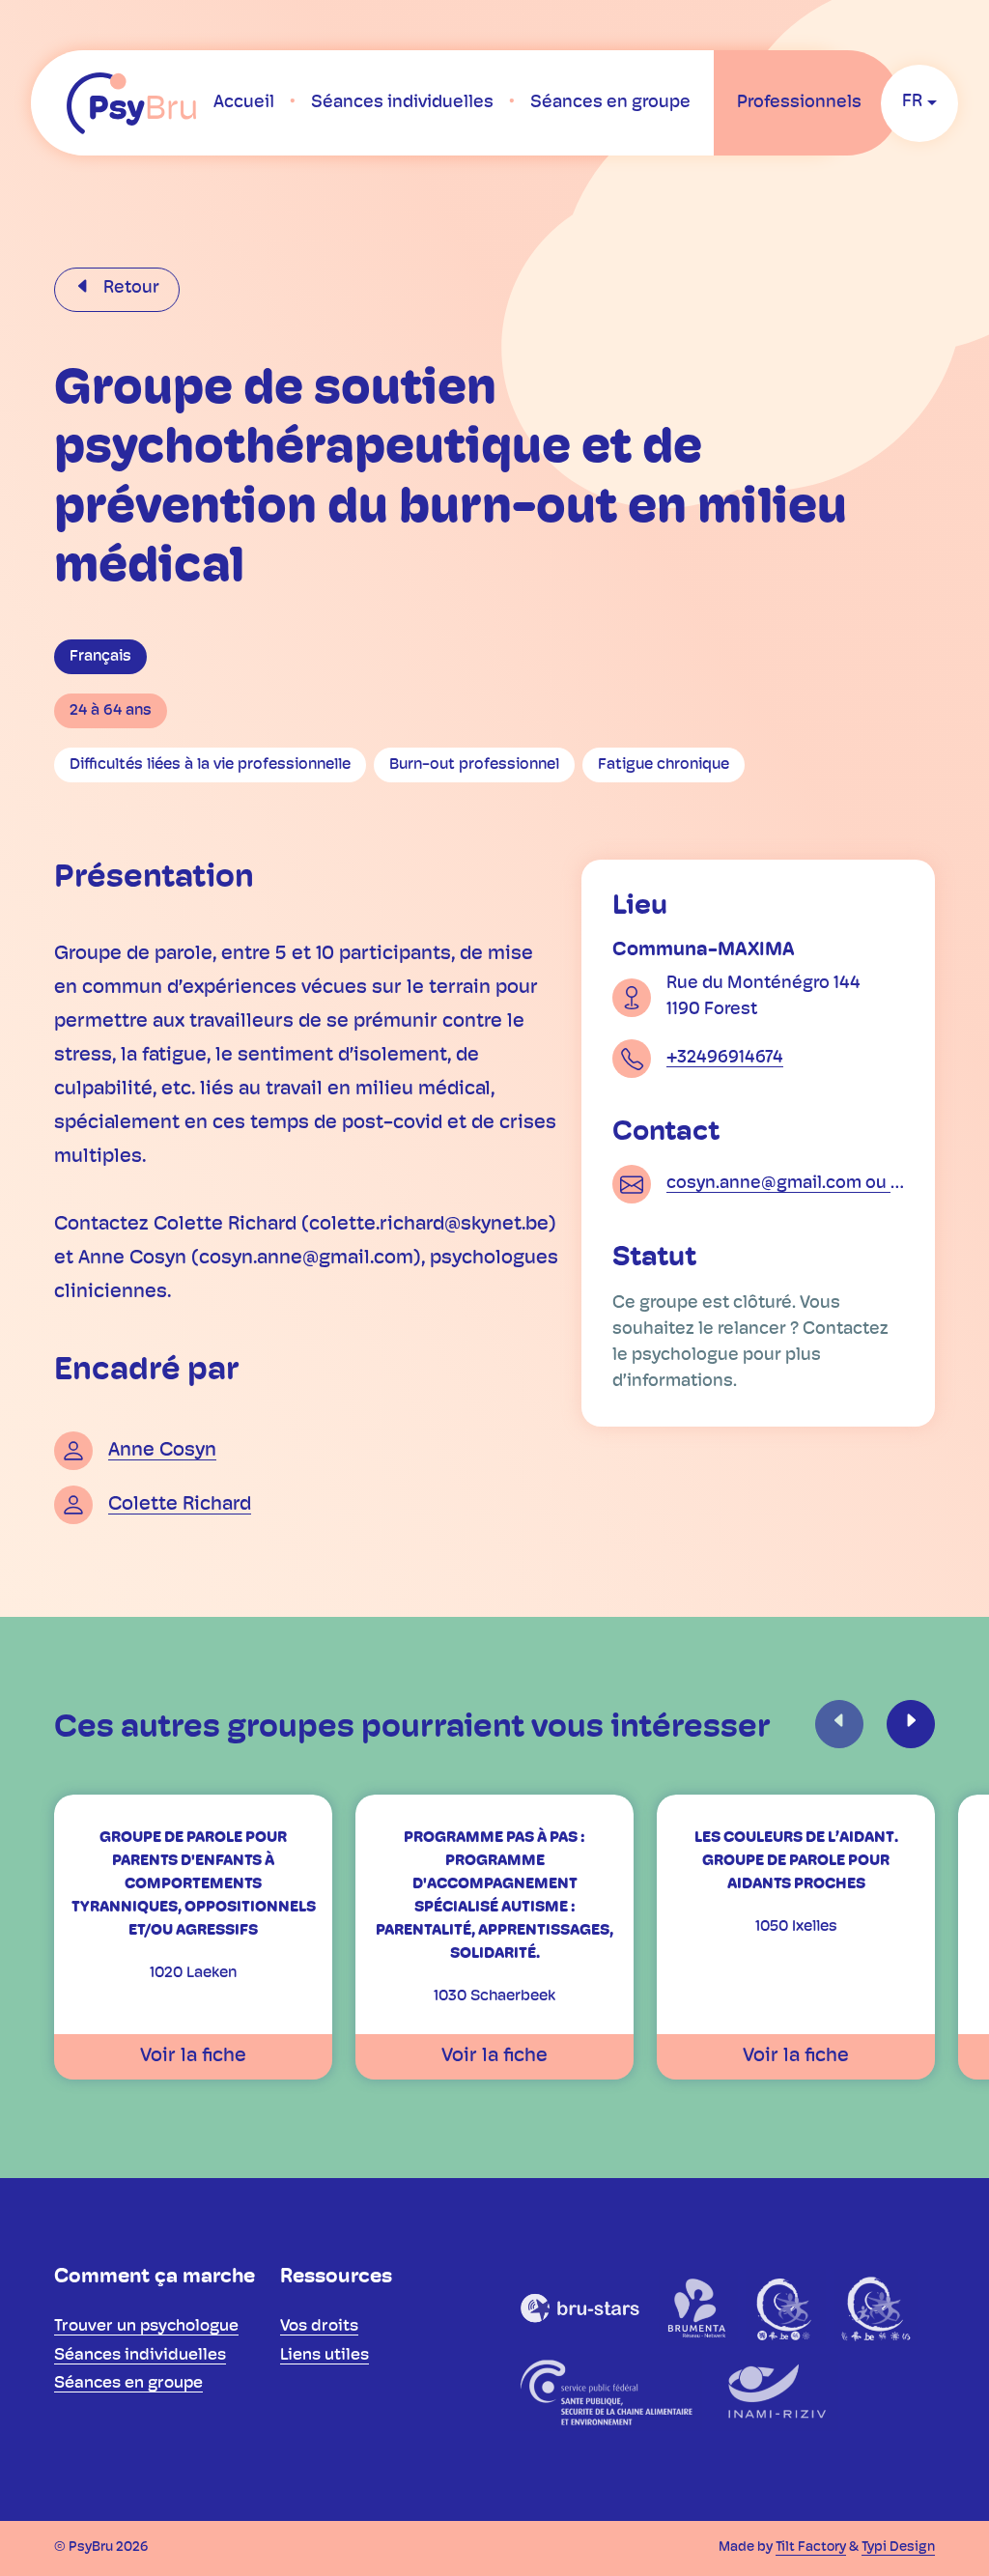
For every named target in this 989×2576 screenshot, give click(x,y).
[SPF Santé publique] (606, 2392)
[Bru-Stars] (580, 2307)
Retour (129, 289)
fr (912, 102)
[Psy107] (786, 2307)
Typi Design (898, 2548)
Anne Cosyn (162, 1451)
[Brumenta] (698, 2307)
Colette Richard (180, 1505)
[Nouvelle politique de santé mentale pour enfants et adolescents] (876, 2307)
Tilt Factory (811, 2548)
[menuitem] (244, 103)
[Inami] (774, 2392)
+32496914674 (725, 1059)
